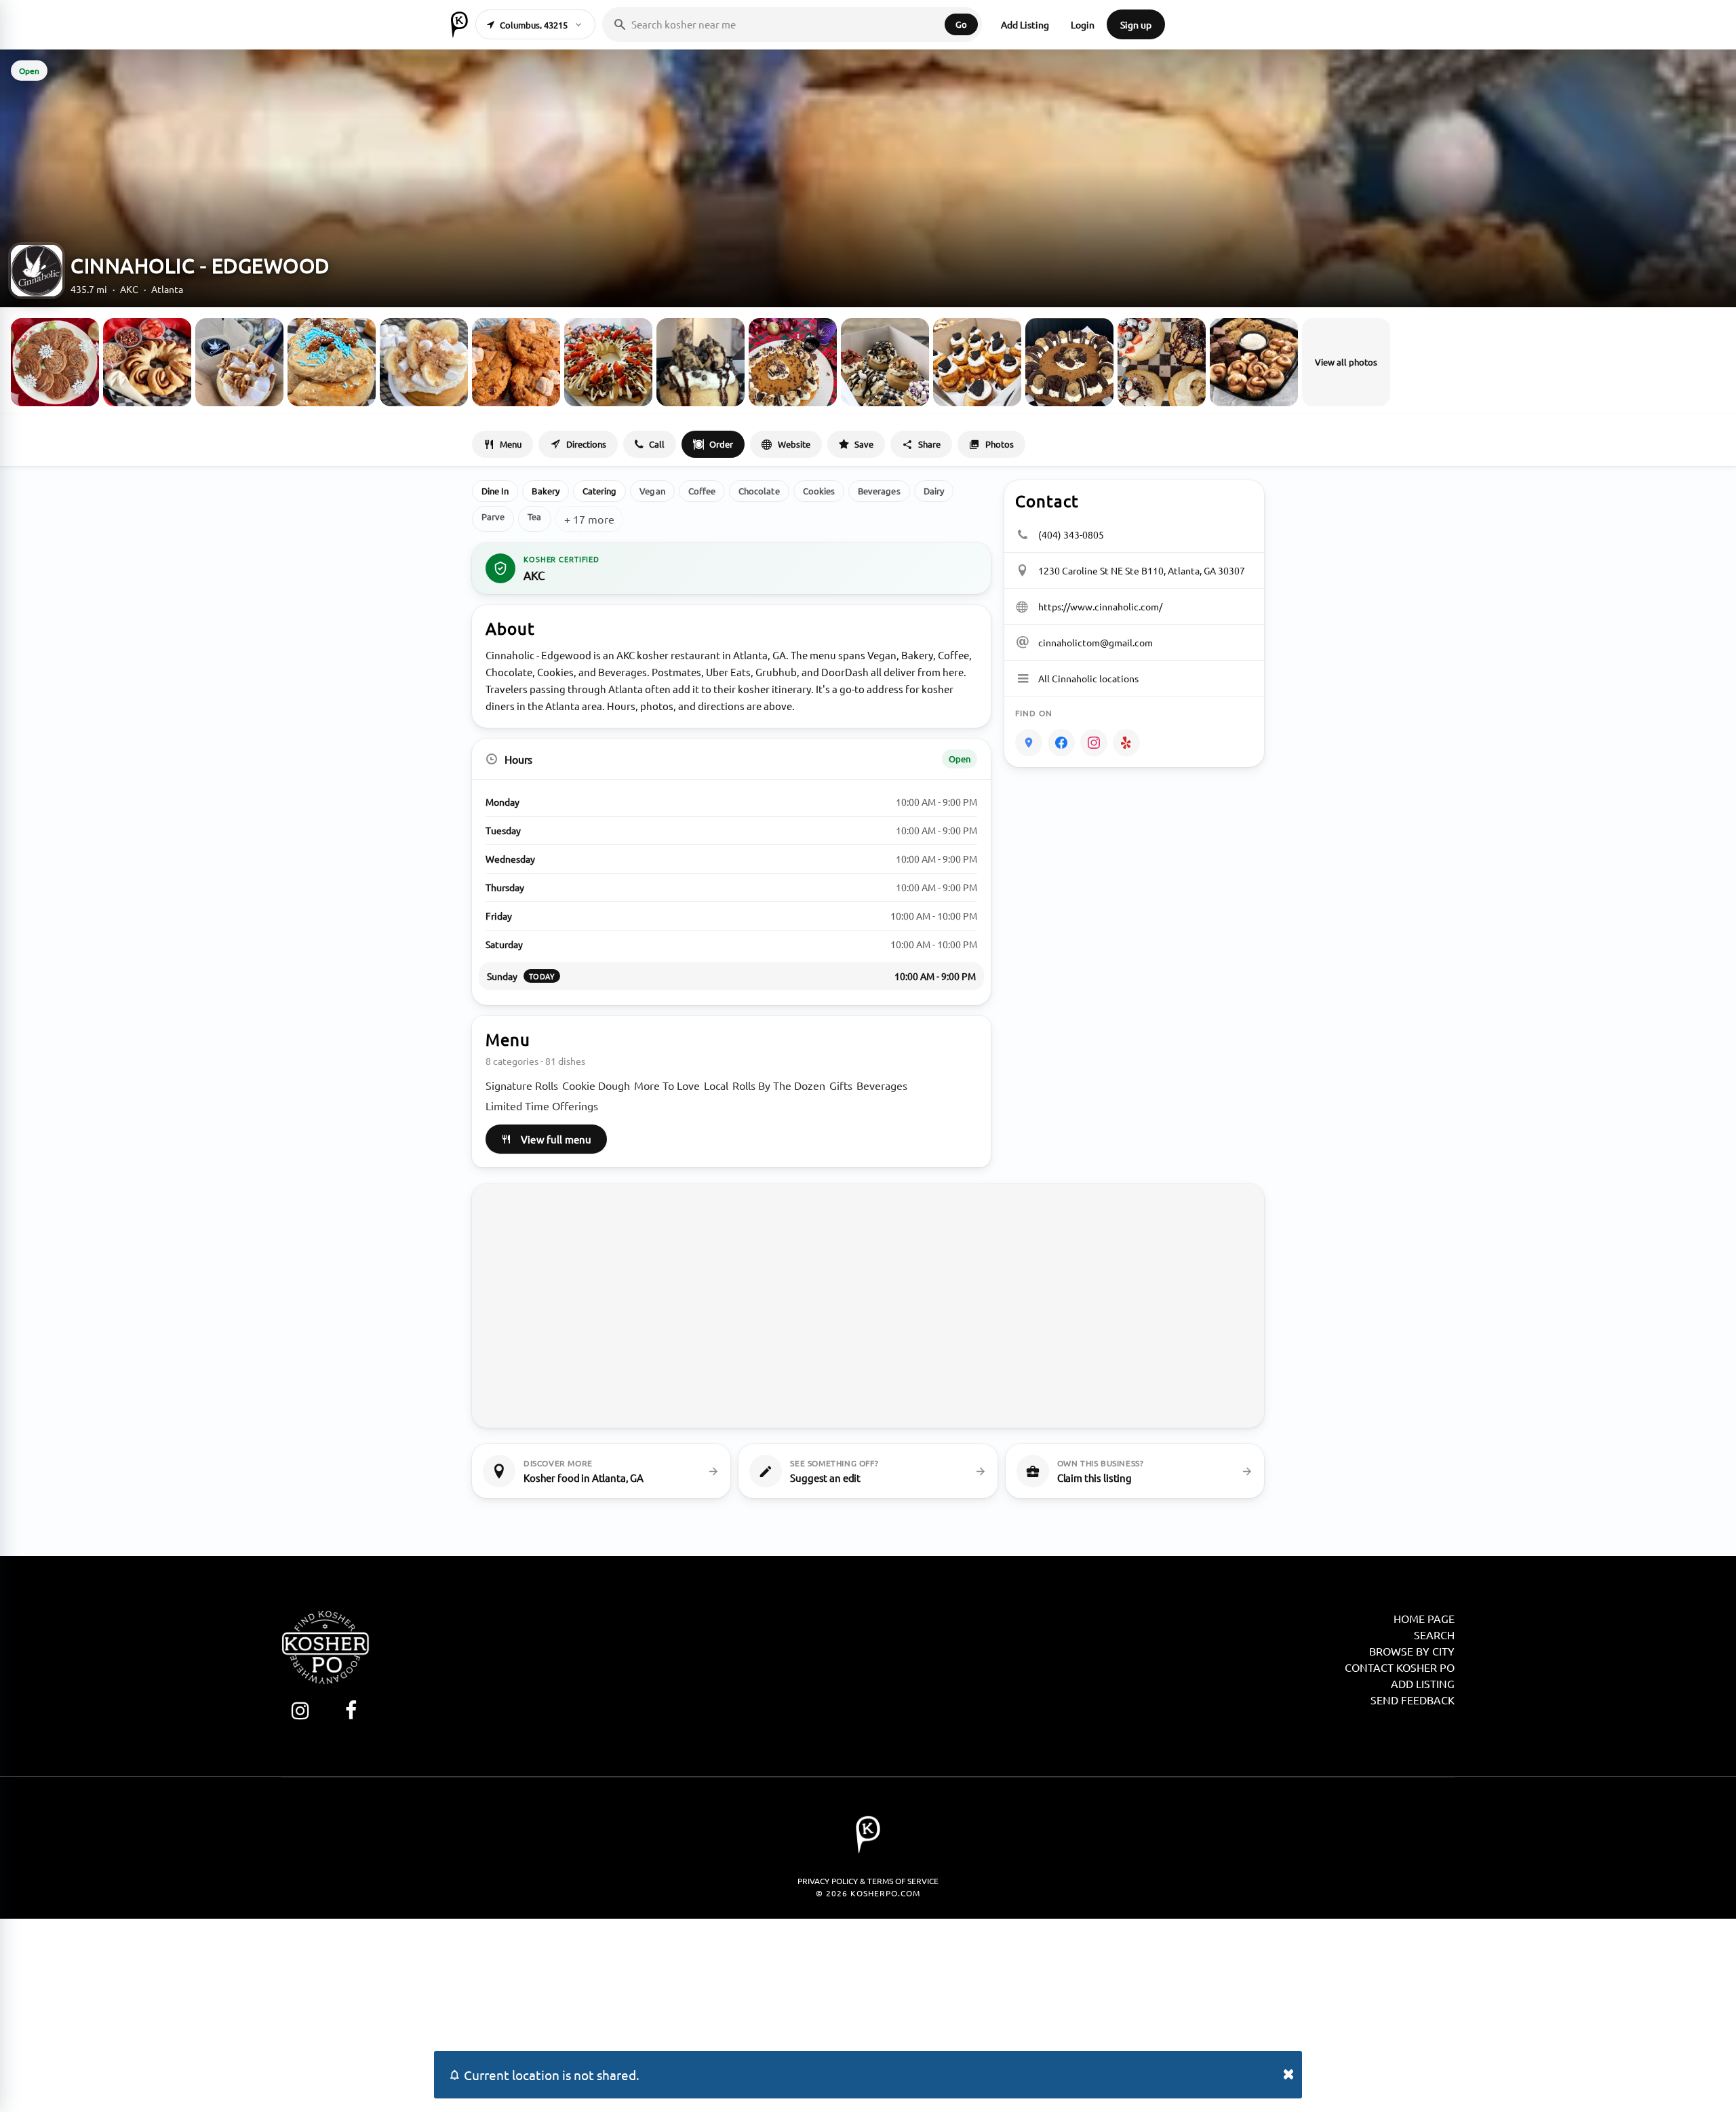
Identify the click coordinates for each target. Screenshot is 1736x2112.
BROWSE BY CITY (1412, 1651)
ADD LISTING (1423, 1683)
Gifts (841, 1085)
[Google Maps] (1029, 743)
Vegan (652, 491)
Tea (534, 516)
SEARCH (1434, 1635)
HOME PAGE (1424, 1618)
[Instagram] (1094, 743)
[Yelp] (1126, 743)
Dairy (934, 491)
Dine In (495, 491)
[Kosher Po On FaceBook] (351, 1710)
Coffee (702, 491)
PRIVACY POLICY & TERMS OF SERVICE (868, 1881)
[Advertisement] (868, 2014)
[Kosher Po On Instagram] (300, 1710)
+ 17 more (589, 519)
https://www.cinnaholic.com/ (1100, 606)
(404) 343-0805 (1071, 534)
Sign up (1136, 24)
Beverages (879, 491)
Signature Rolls (522, 1085)
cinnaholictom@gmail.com (1096, 642)
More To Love (667, 1085)
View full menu (556, 1139)
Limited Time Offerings (542, 1106)
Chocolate (759, 491)
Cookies (819, 491)
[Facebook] (1061, 743)
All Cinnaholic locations (1088, 678)
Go (961, 24)
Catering (600, 491)
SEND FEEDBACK (1413, 1700)
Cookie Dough (596, 1085)
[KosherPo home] (459, 24)
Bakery (545, 491)
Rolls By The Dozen (779, 1085)
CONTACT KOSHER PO (1400, 1667)
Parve (493, 516)
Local (716, 1085)
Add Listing (1025, 24)
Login (1083, 24)
